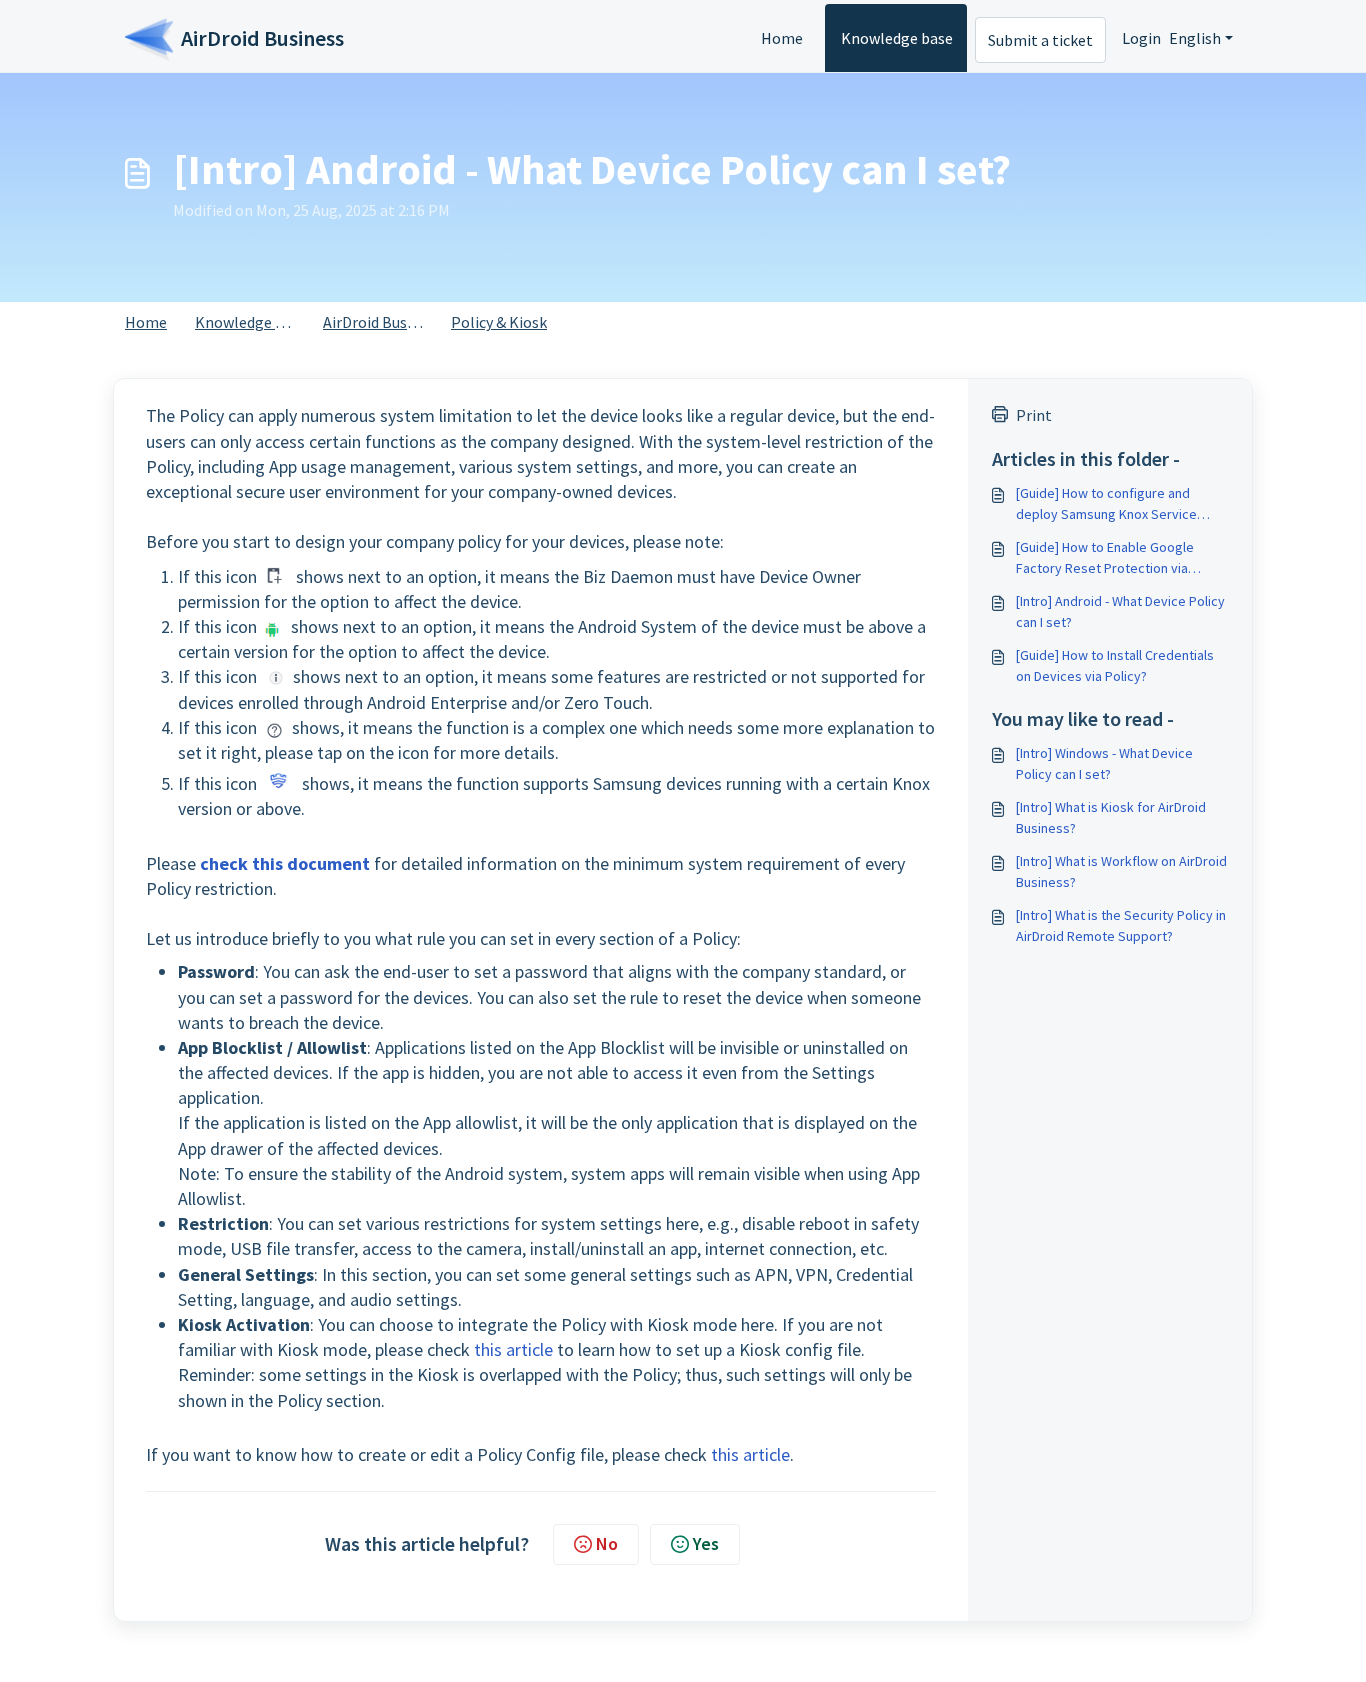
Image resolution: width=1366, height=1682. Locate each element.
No (607, 1543)
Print (1034, 415)
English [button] (1195, 38)
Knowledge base (897, 38)
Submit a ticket (1040, 40)
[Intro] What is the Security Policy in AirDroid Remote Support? (1121, 925)
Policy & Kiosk (499, 322)
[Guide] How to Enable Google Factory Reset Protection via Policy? (1105, 558)
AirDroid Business (382, 322)
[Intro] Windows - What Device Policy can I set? (1104, 763)
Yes (706, 1543)
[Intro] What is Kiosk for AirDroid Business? (1111, 817)
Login (1141, 38)
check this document (285, 863)
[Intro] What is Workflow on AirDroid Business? (1121, 871)
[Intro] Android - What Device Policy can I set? (1120, 611)
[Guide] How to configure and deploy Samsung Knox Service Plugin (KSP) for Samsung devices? (1119, 504)
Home (782, 38)
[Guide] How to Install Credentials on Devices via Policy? (1115, 665)
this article (513, 1349)
